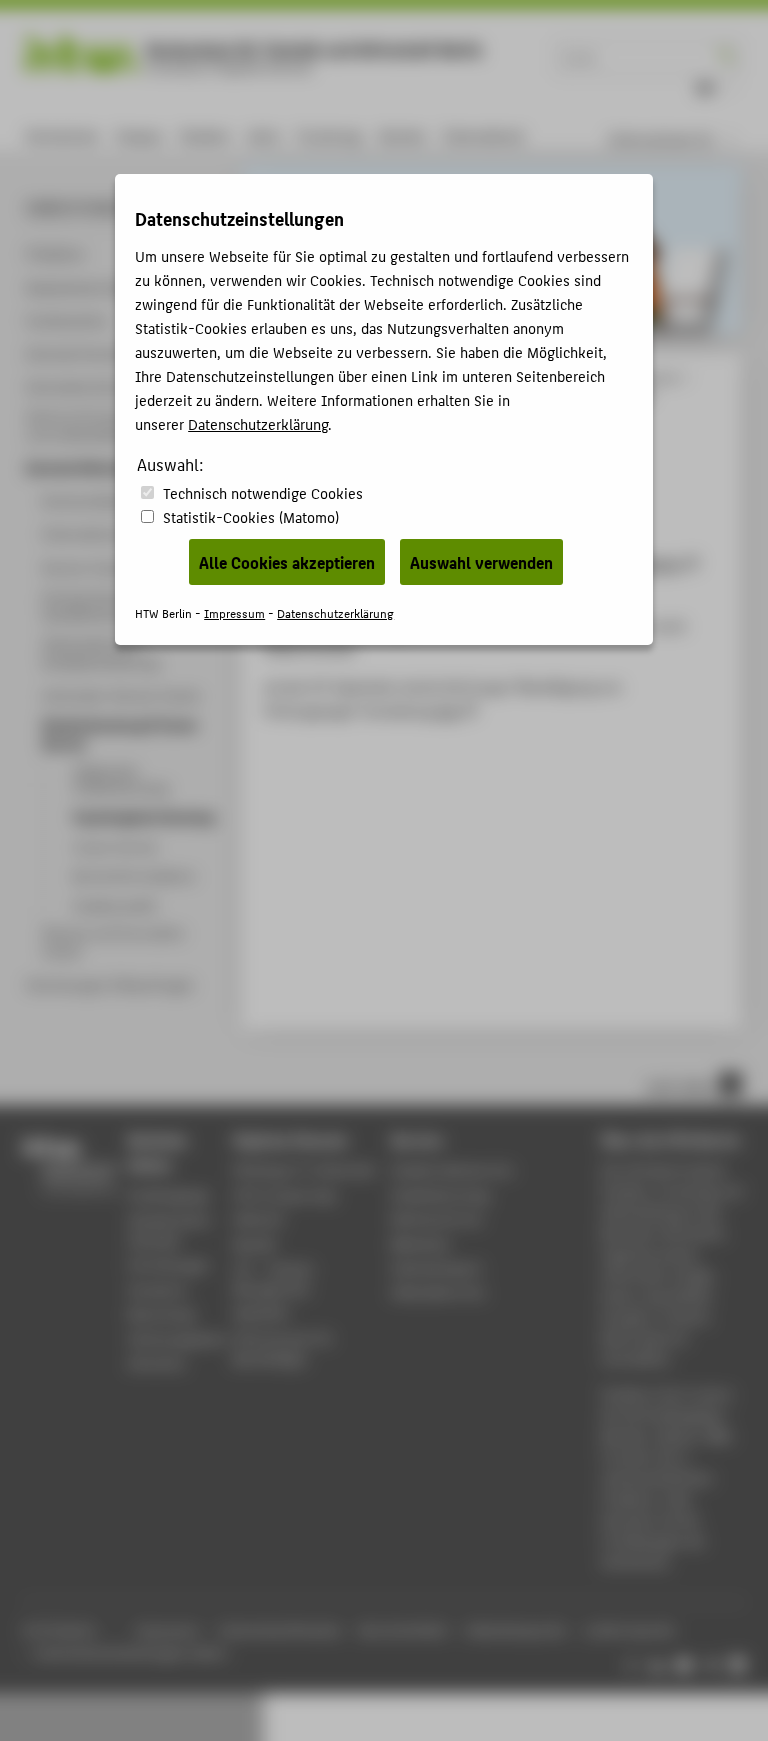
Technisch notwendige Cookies (263, 492)
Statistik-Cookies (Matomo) (251, 516)
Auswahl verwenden (481, 562)
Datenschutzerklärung (258, 423)
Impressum (234, 612)
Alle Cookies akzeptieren (287, 562)
